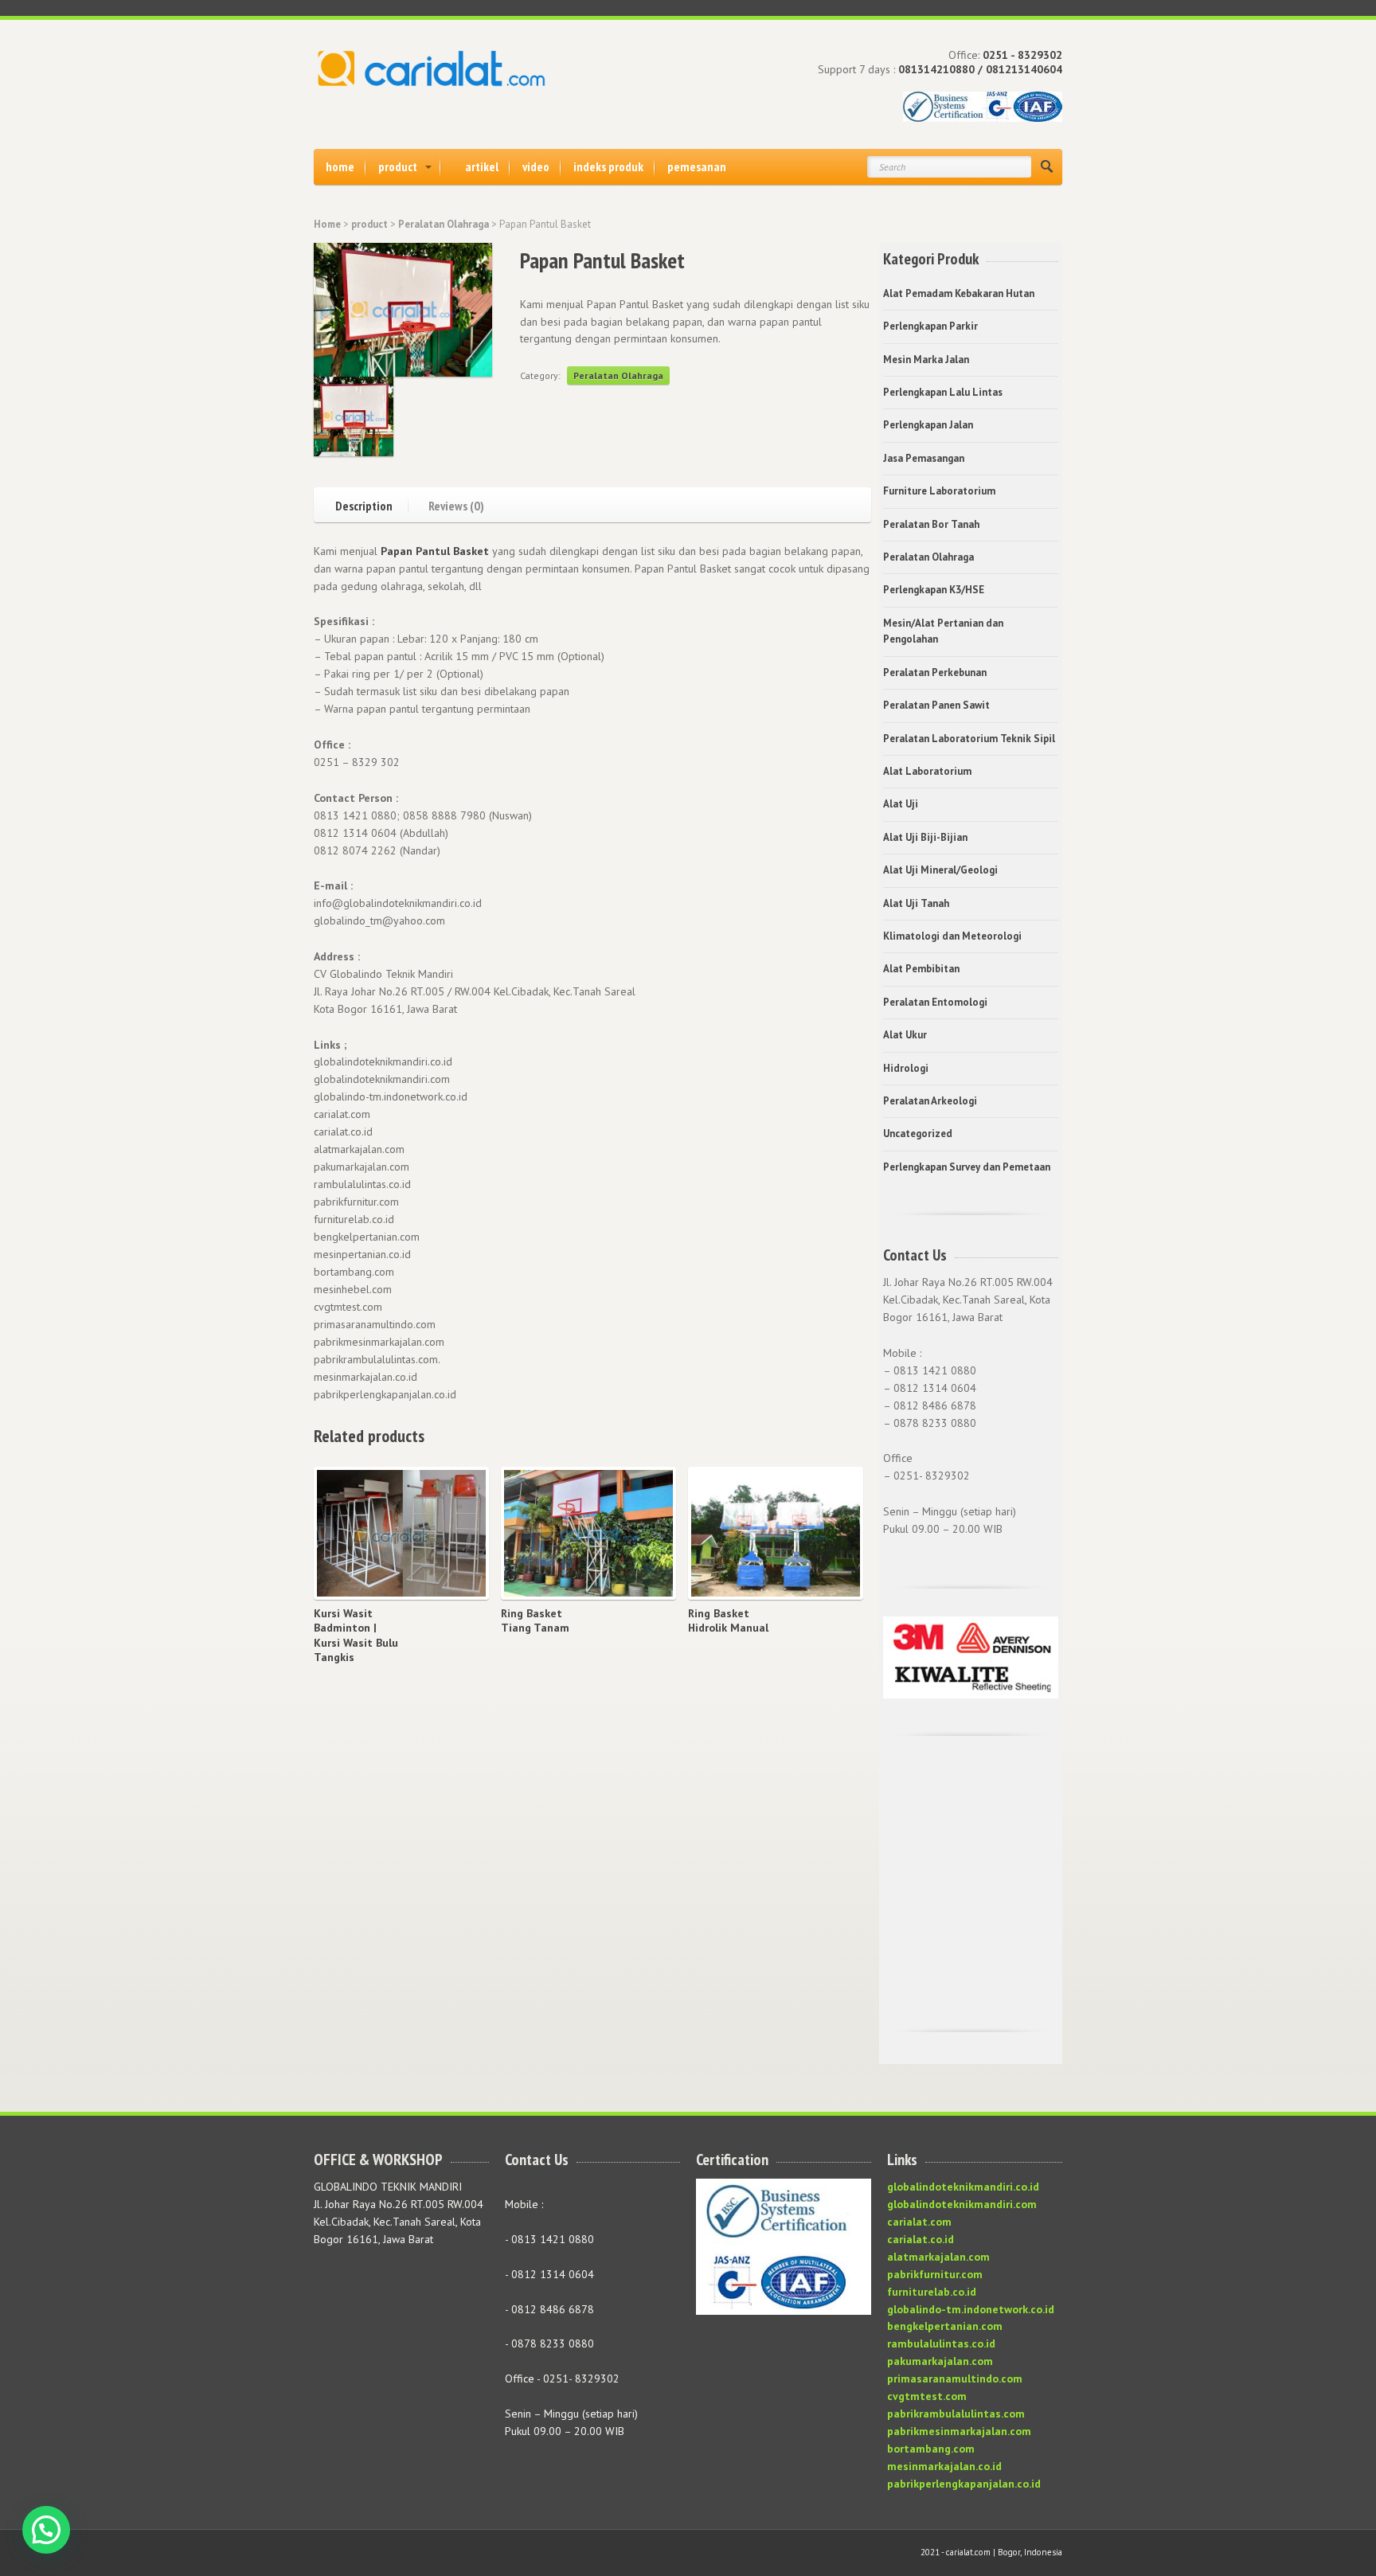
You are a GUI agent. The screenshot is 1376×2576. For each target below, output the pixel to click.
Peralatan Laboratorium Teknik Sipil (969, 739)
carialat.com (919, 2222)
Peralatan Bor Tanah (931, 524)
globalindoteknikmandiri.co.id (963, 2187)
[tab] (372, 504)
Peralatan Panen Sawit (936, 705)
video (536, 166)
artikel (482, 166)
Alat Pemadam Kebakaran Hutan (959, 293)
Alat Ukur (905, 1035)
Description (364, 505)
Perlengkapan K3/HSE (934, 590)
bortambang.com (931, 2449)
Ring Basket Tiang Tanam (535, 1620)
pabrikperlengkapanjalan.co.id (964, 2484)
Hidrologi (906, 1068)
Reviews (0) (456, 505)
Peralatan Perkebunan (935, 672)
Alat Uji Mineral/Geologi (940, 870)
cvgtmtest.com (927, 2396)
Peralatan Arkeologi (930, 1101)
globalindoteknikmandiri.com (962, 2204)
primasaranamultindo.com (955, 2379)
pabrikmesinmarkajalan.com (959, 2431)
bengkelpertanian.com (945, 2326)
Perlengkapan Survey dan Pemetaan (967, 1167)
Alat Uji (901, 804)
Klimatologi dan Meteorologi (952, 936)
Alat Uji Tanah (916, 903)
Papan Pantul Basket (435, 551)
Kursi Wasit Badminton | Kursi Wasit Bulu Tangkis (356, 1635)
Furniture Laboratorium (939, 491)
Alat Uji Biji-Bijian (925, 837)
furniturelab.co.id (932, 2292)
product (398, 166)
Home (327, 224)
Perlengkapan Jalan (928, 425)
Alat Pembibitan (921, 969)
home (340, 166)
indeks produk (608, 166)
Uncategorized (918, 1134)
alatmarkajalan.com (938, 2257)
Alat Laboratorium (927, 771)
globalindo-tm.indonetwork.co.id (971, 2309)
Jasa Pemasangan (924, 458)
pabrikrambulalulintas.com (956, 2414)
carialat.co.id (921, 2239)
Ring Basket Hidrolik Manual (728, 1620)
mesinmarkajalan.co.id (944, 2466)
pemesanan (697, 166)
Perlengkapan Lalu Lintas (943, 392)
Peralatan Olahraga (444, 224)
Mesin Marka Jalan (926, 360)
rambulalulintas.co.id (941, 2343)
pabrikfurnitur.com (935, 2274)
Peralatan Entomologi (935, 1002)
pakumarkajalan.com (940, 2361)
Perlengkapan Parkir (930, 326)
